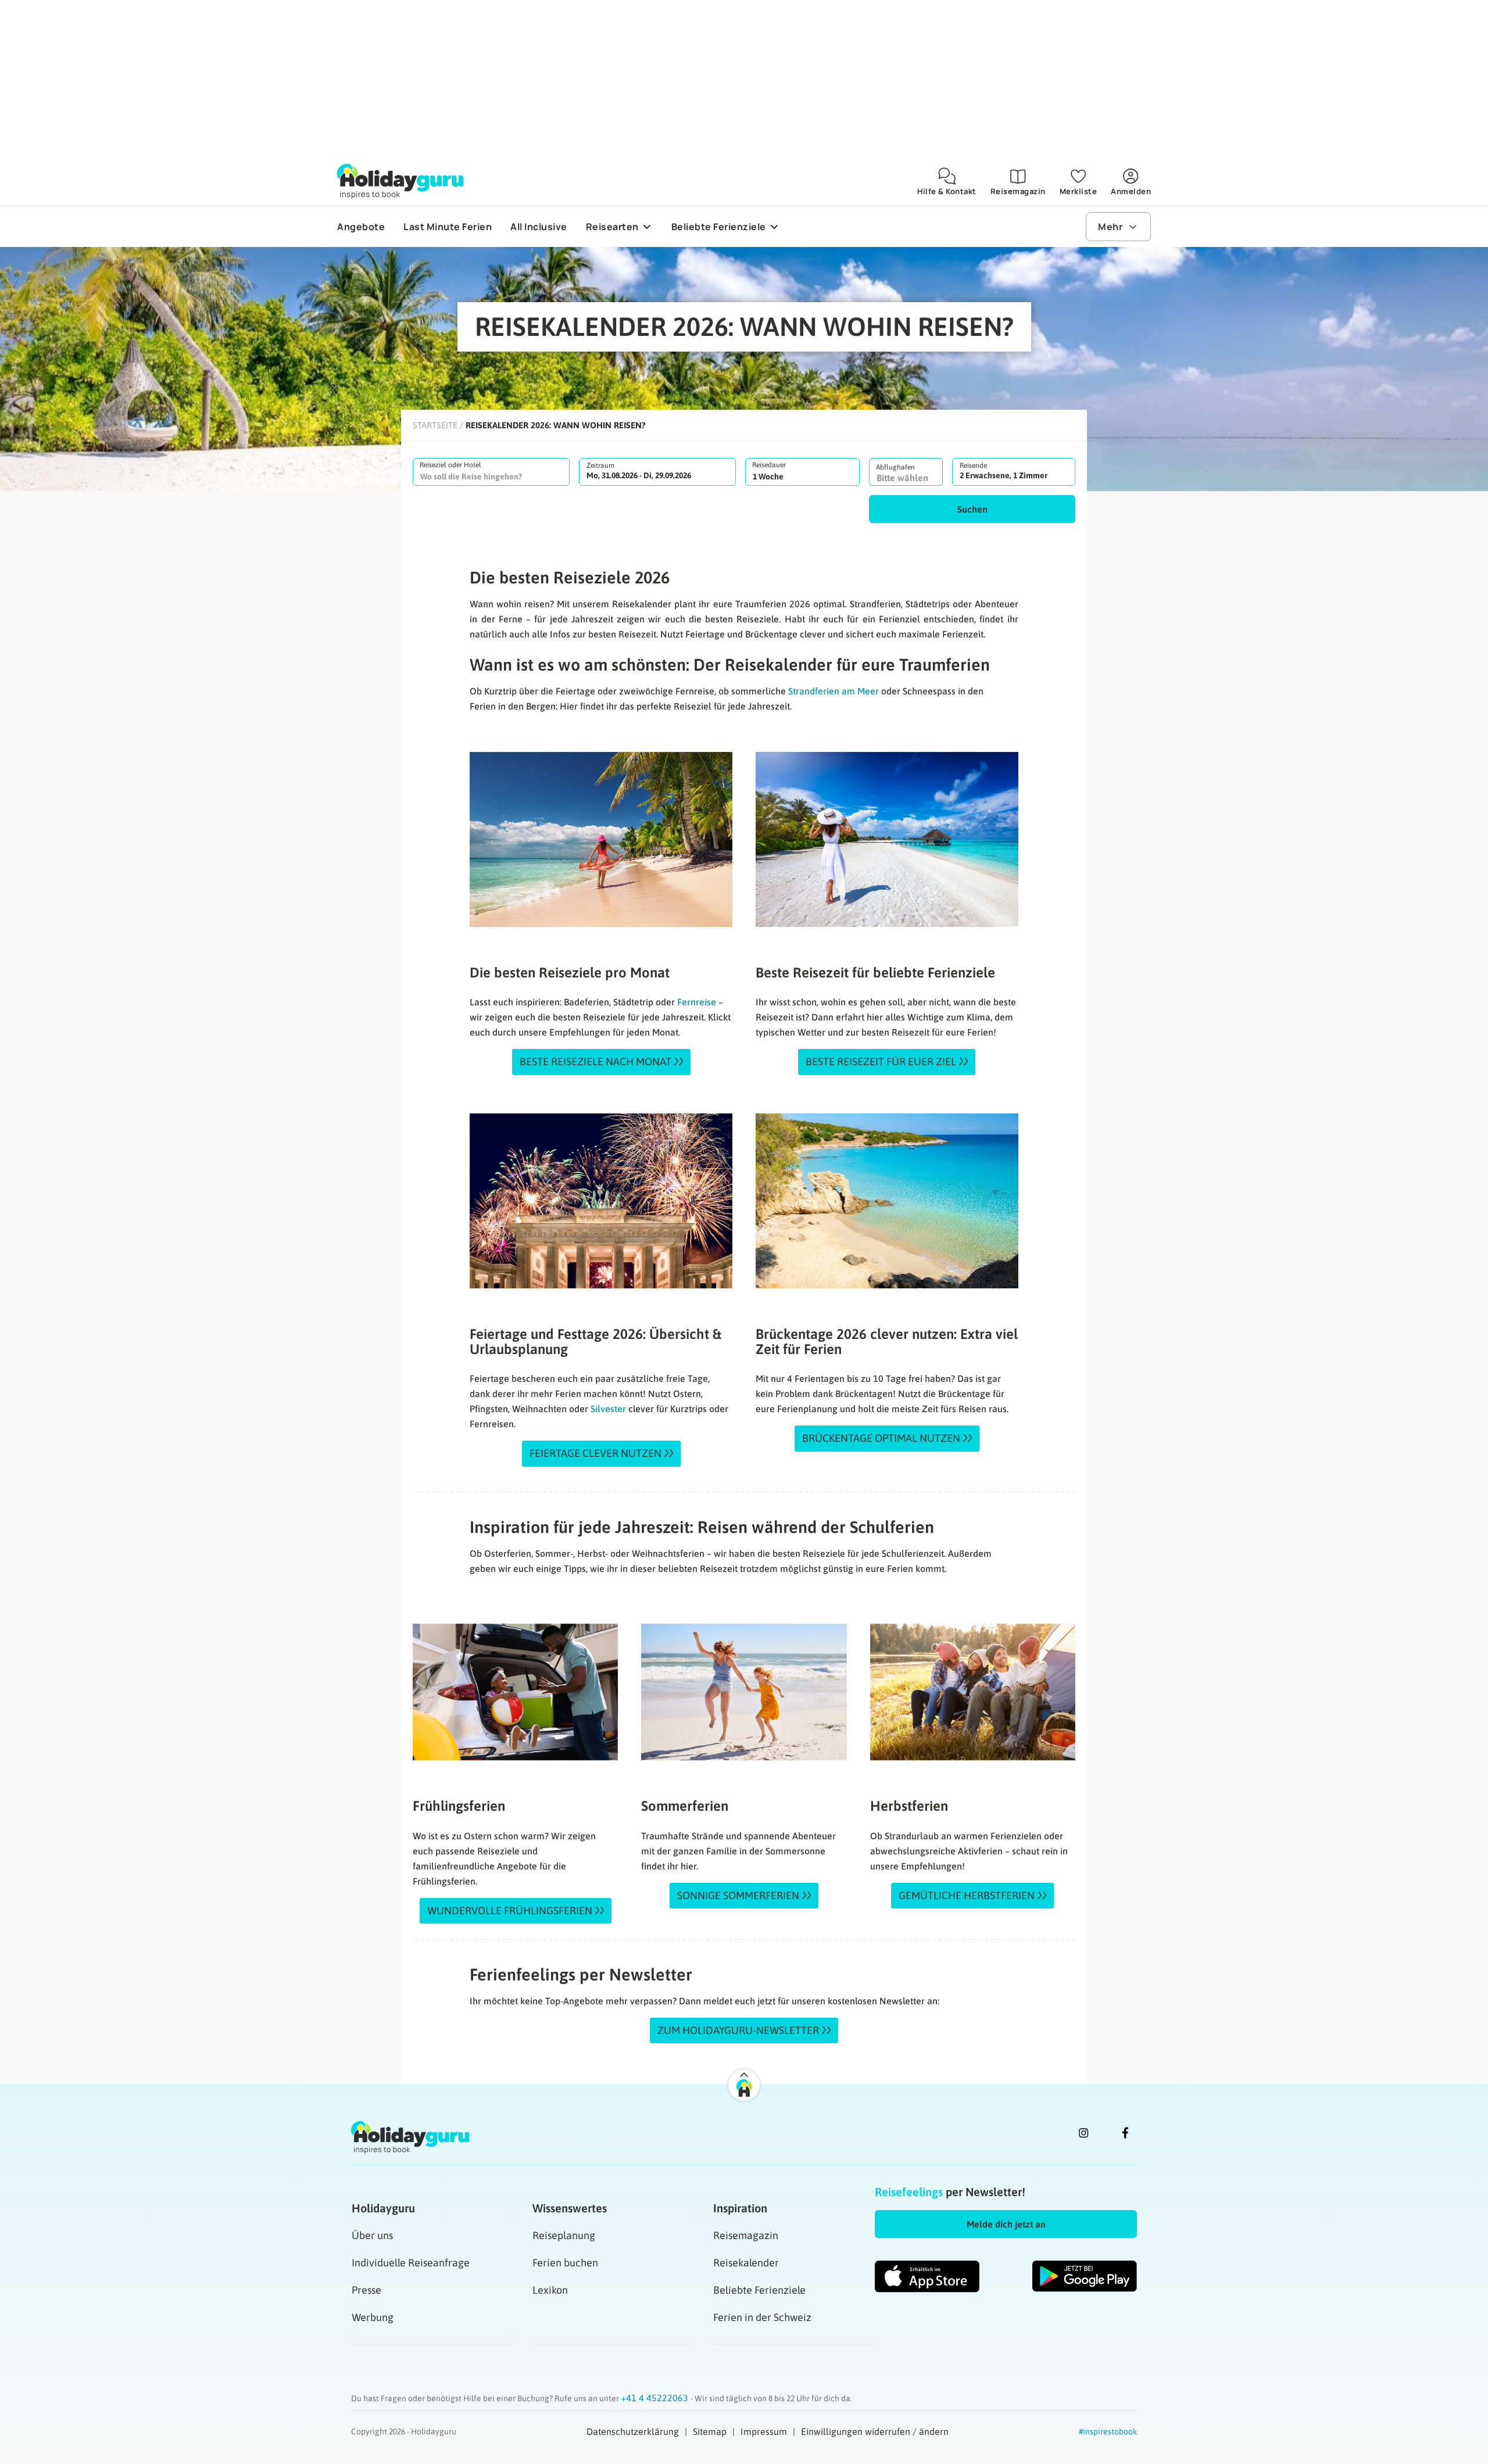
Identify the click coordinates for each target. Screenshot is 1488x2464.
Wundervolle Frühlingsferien (510, 1910)
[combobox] (491, 472)
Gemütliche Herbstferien (967, 1895)
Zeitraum (600, 465)
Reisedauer (769, 465)
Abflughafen (895, 467)
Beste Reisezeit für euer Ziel (881, 1061)
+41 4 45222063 (656, 2398)
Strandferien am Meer (834, 691)
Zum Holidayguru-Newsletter (738, 2030)
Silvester (608, 1409)
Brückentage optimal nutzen (881, 1438)
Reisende (973, 465)
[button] (972, 509)
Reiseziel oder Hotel (450, 465)
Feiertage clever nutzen (595, 1453)
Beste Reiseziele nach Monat (595, 1061)
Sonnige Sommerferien (738, 1895)
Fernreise (697, 1002)
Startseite (435, 425)
